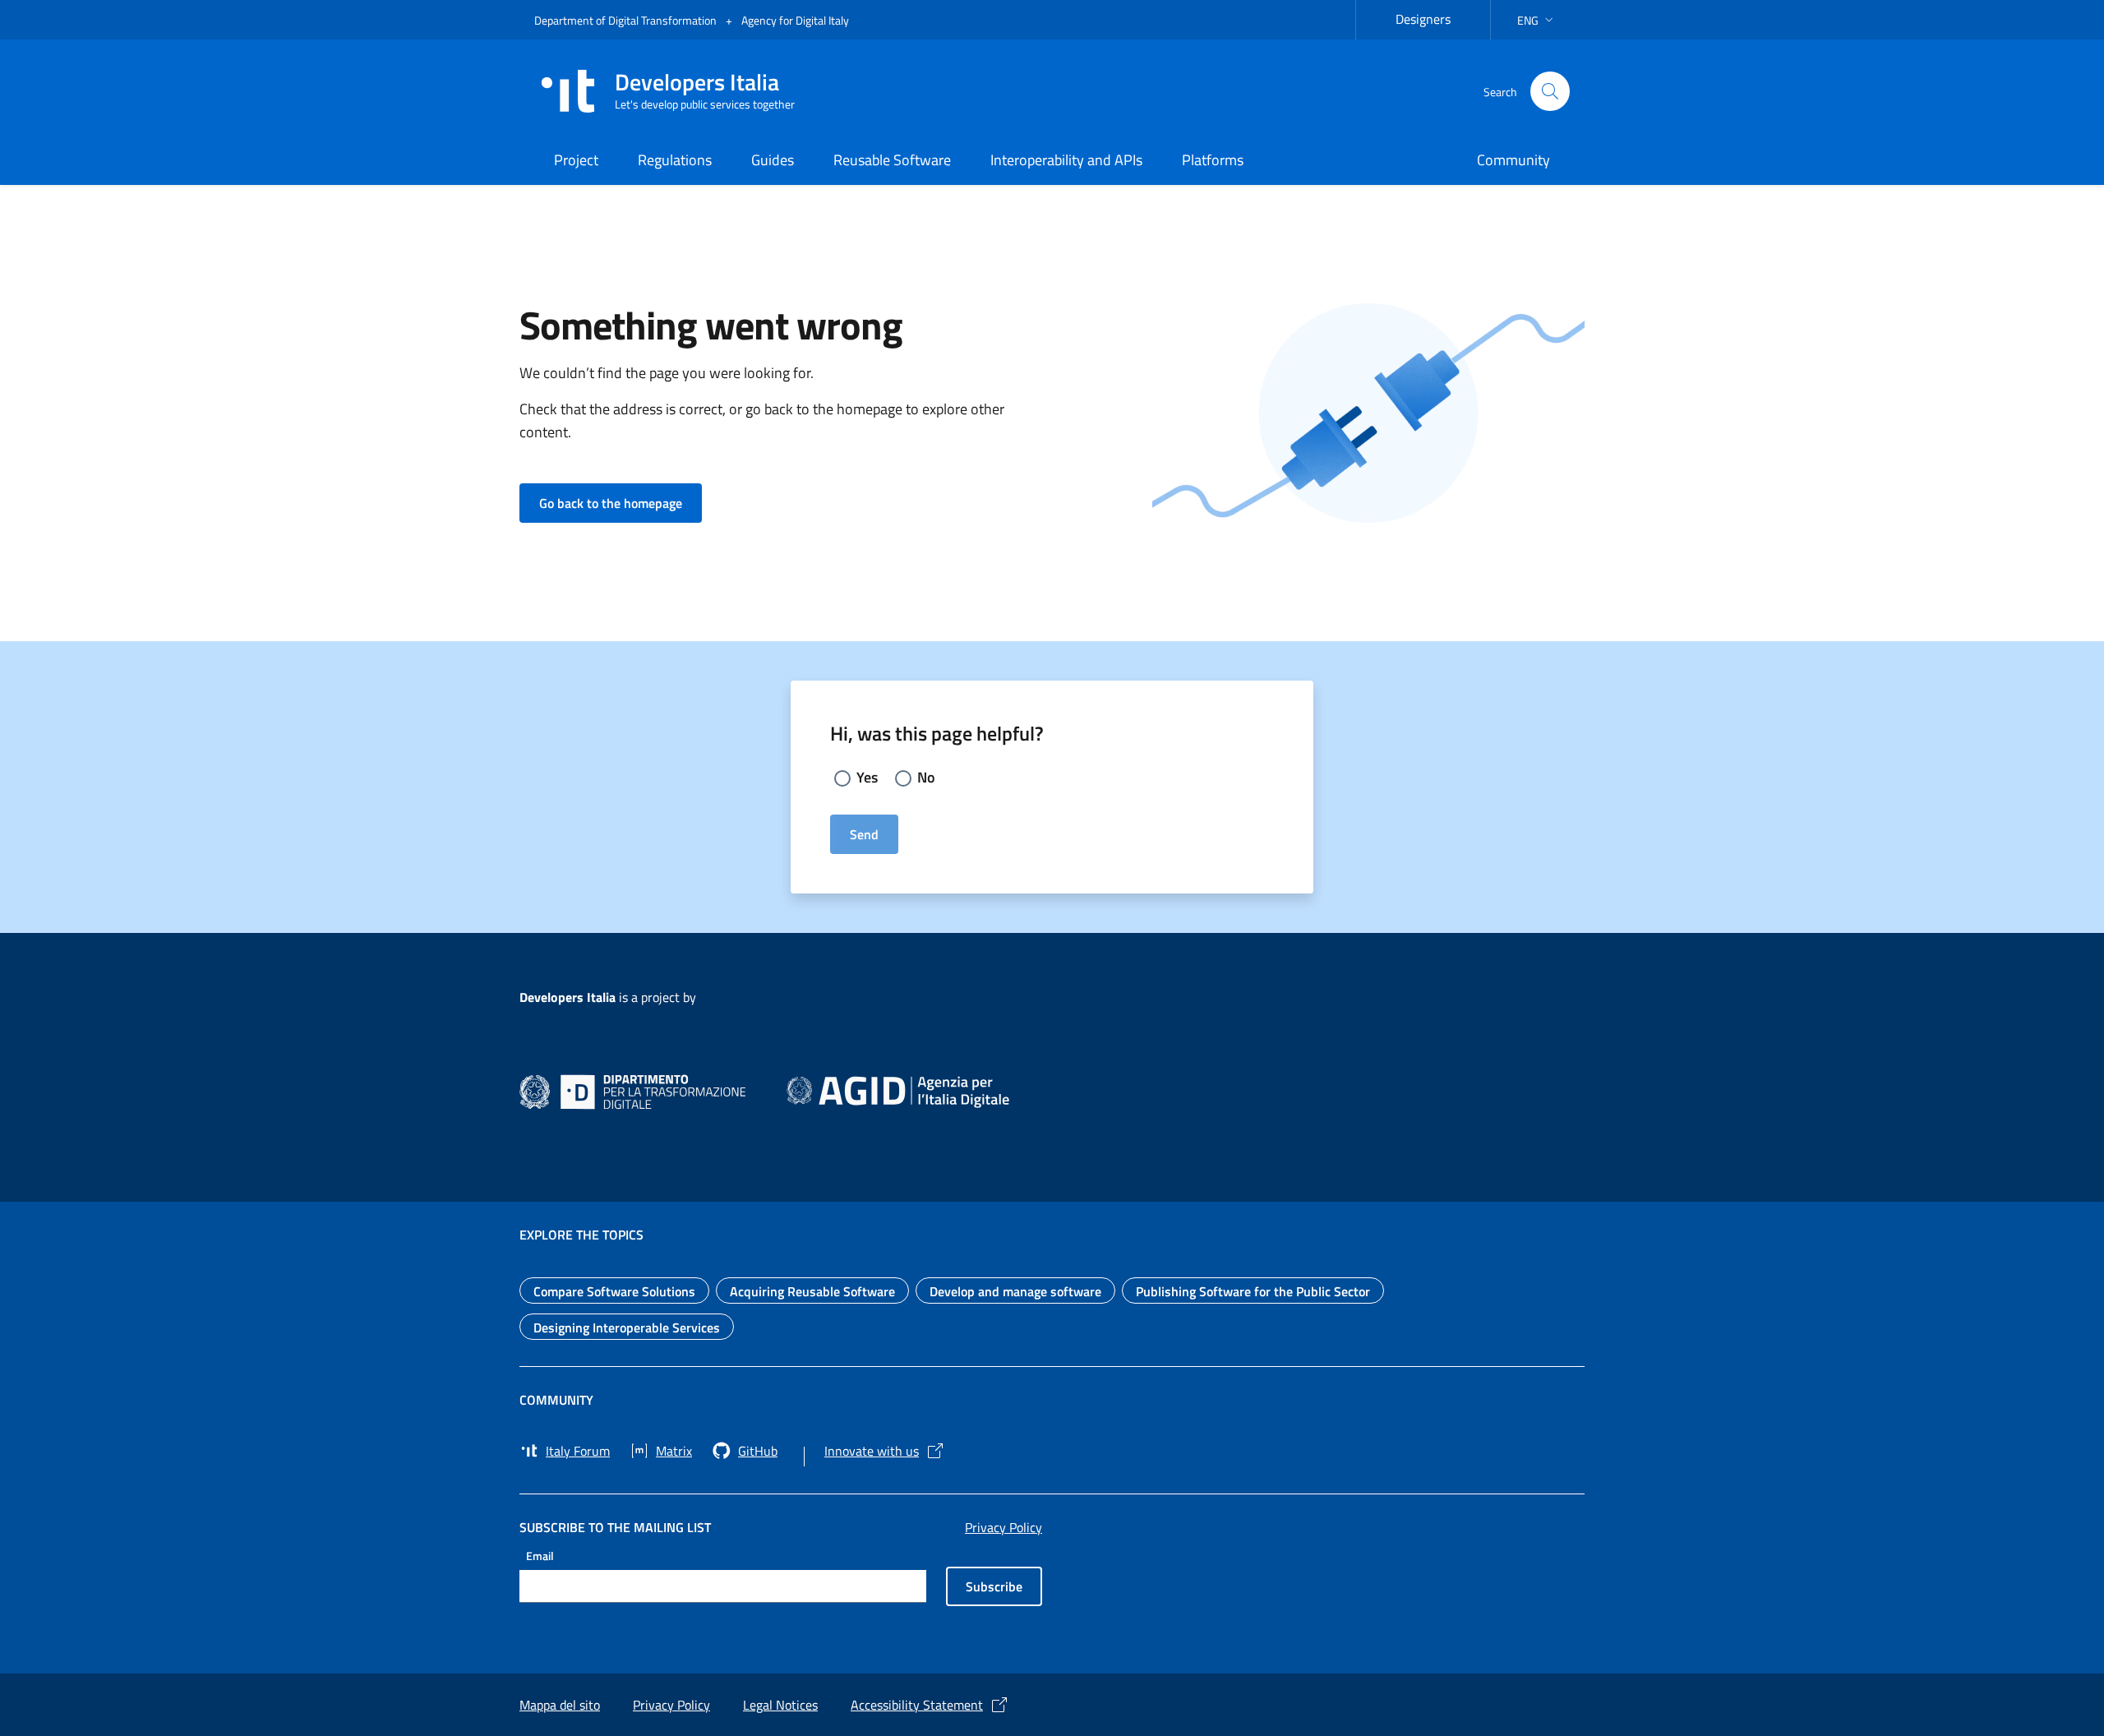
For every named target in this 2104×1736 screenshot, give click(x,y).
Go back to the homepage (621, 503)
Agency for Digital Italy (795, 20)
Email (540, 1555)
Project (576, 160)
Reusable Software (892, 160)
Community (1513, 160)
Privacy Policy (1004, 1527)
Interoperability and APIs (1066, 160)
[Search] (1550, 91)
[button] (1537, 20)
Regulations (675, 160)
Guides (773, 160)
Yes (867, 777)
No (926, 777)
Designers (1433, 17)
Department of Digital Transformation (627, 20)
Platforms (1213, 160)
